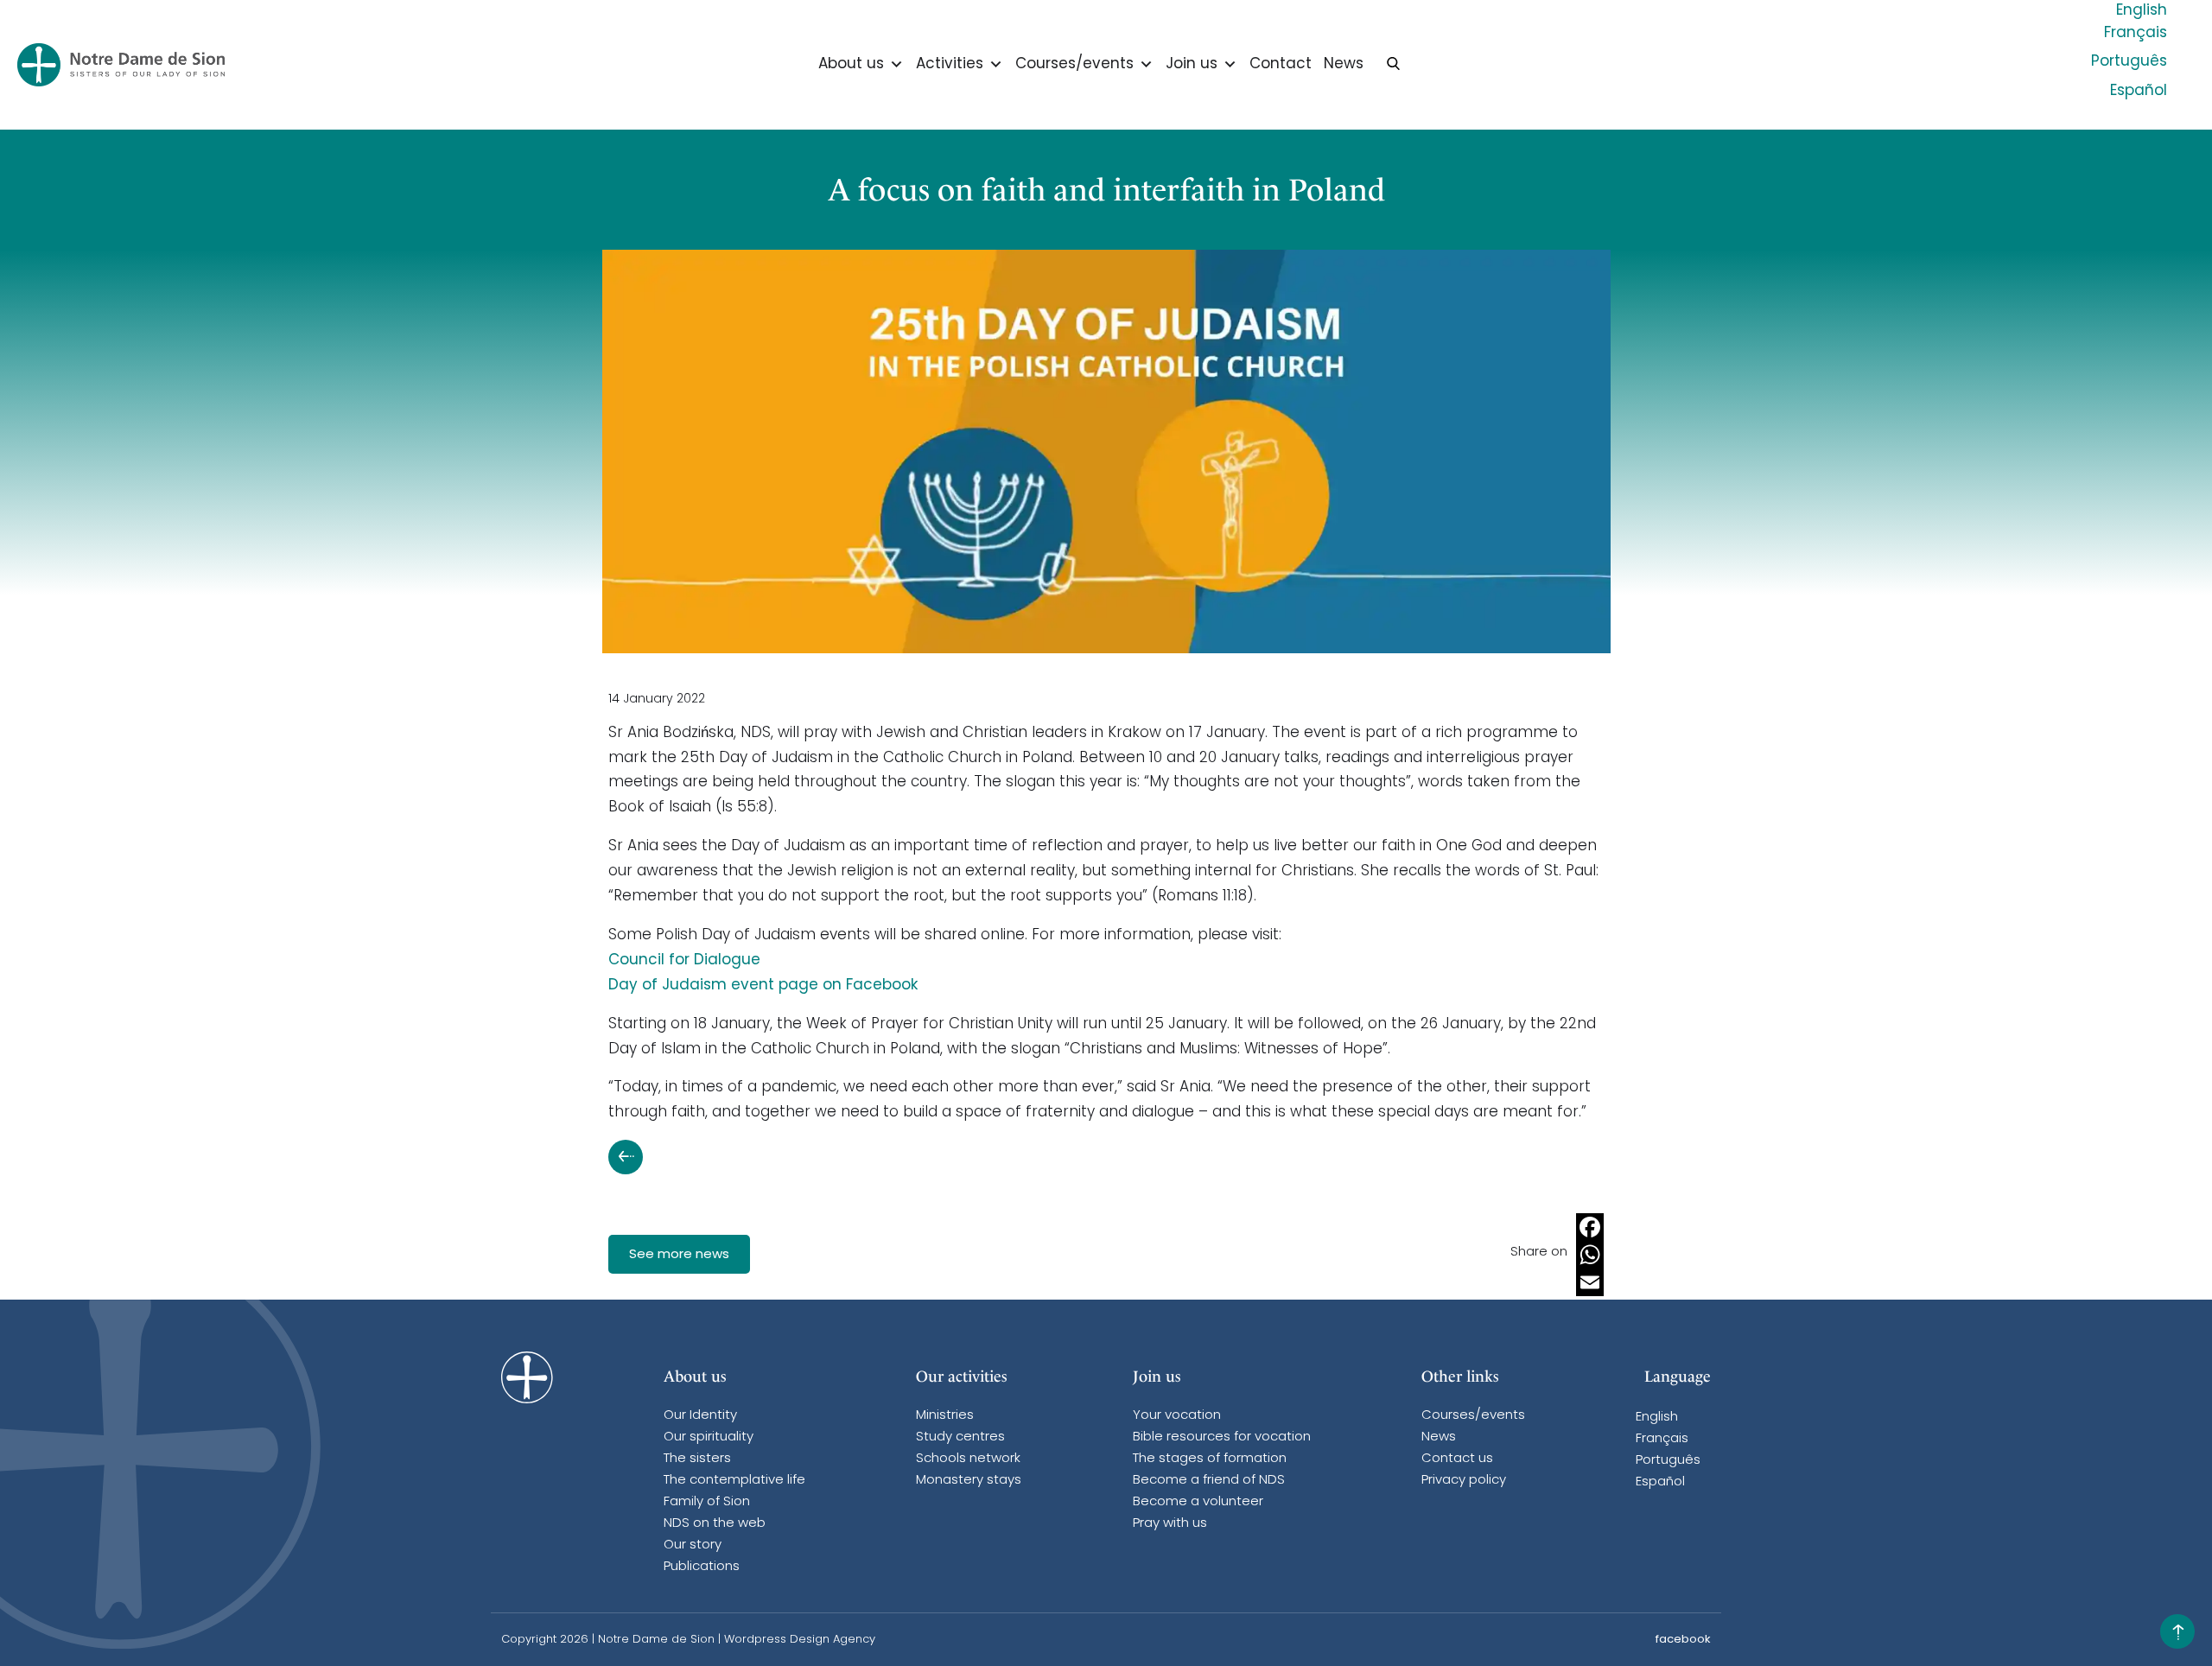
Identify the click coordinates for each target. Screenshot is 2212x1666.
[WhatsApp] (1590, 1255)
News (1344, 64)
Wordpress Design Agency (800, 1640)
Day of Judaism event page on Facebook (763, 986)
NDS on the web (715, 1524)
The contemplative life (734, 1481)
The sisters (697, 1459)
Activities (950, 64)
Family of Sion (707, 1502)
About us (851, 64)
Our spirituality (709, 1437)
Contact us (1457, 1459)
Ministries (945, 1416)
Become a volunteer (1198, 1502)
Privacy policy (1464, 1481)
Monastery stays (969, 1481)
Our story (693, 1545)
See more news (679, 1255)
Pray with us (1170, 1524)
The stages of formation (1210, 1459)
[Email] (1590, 1282)
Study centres (960, 1437)
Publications (702, 1567)
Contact (1281, 64)
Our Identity (700, 1416)
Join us (1192, 64)
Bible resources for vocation (1222, 1437)
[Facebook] (1590, 1227)
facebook (1683, 1640)
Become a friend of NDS (1209, 1481)
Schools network (968, 1459)
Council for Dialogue (684, 960)
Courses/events (1074, 64)
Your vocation (1177, 1416)
